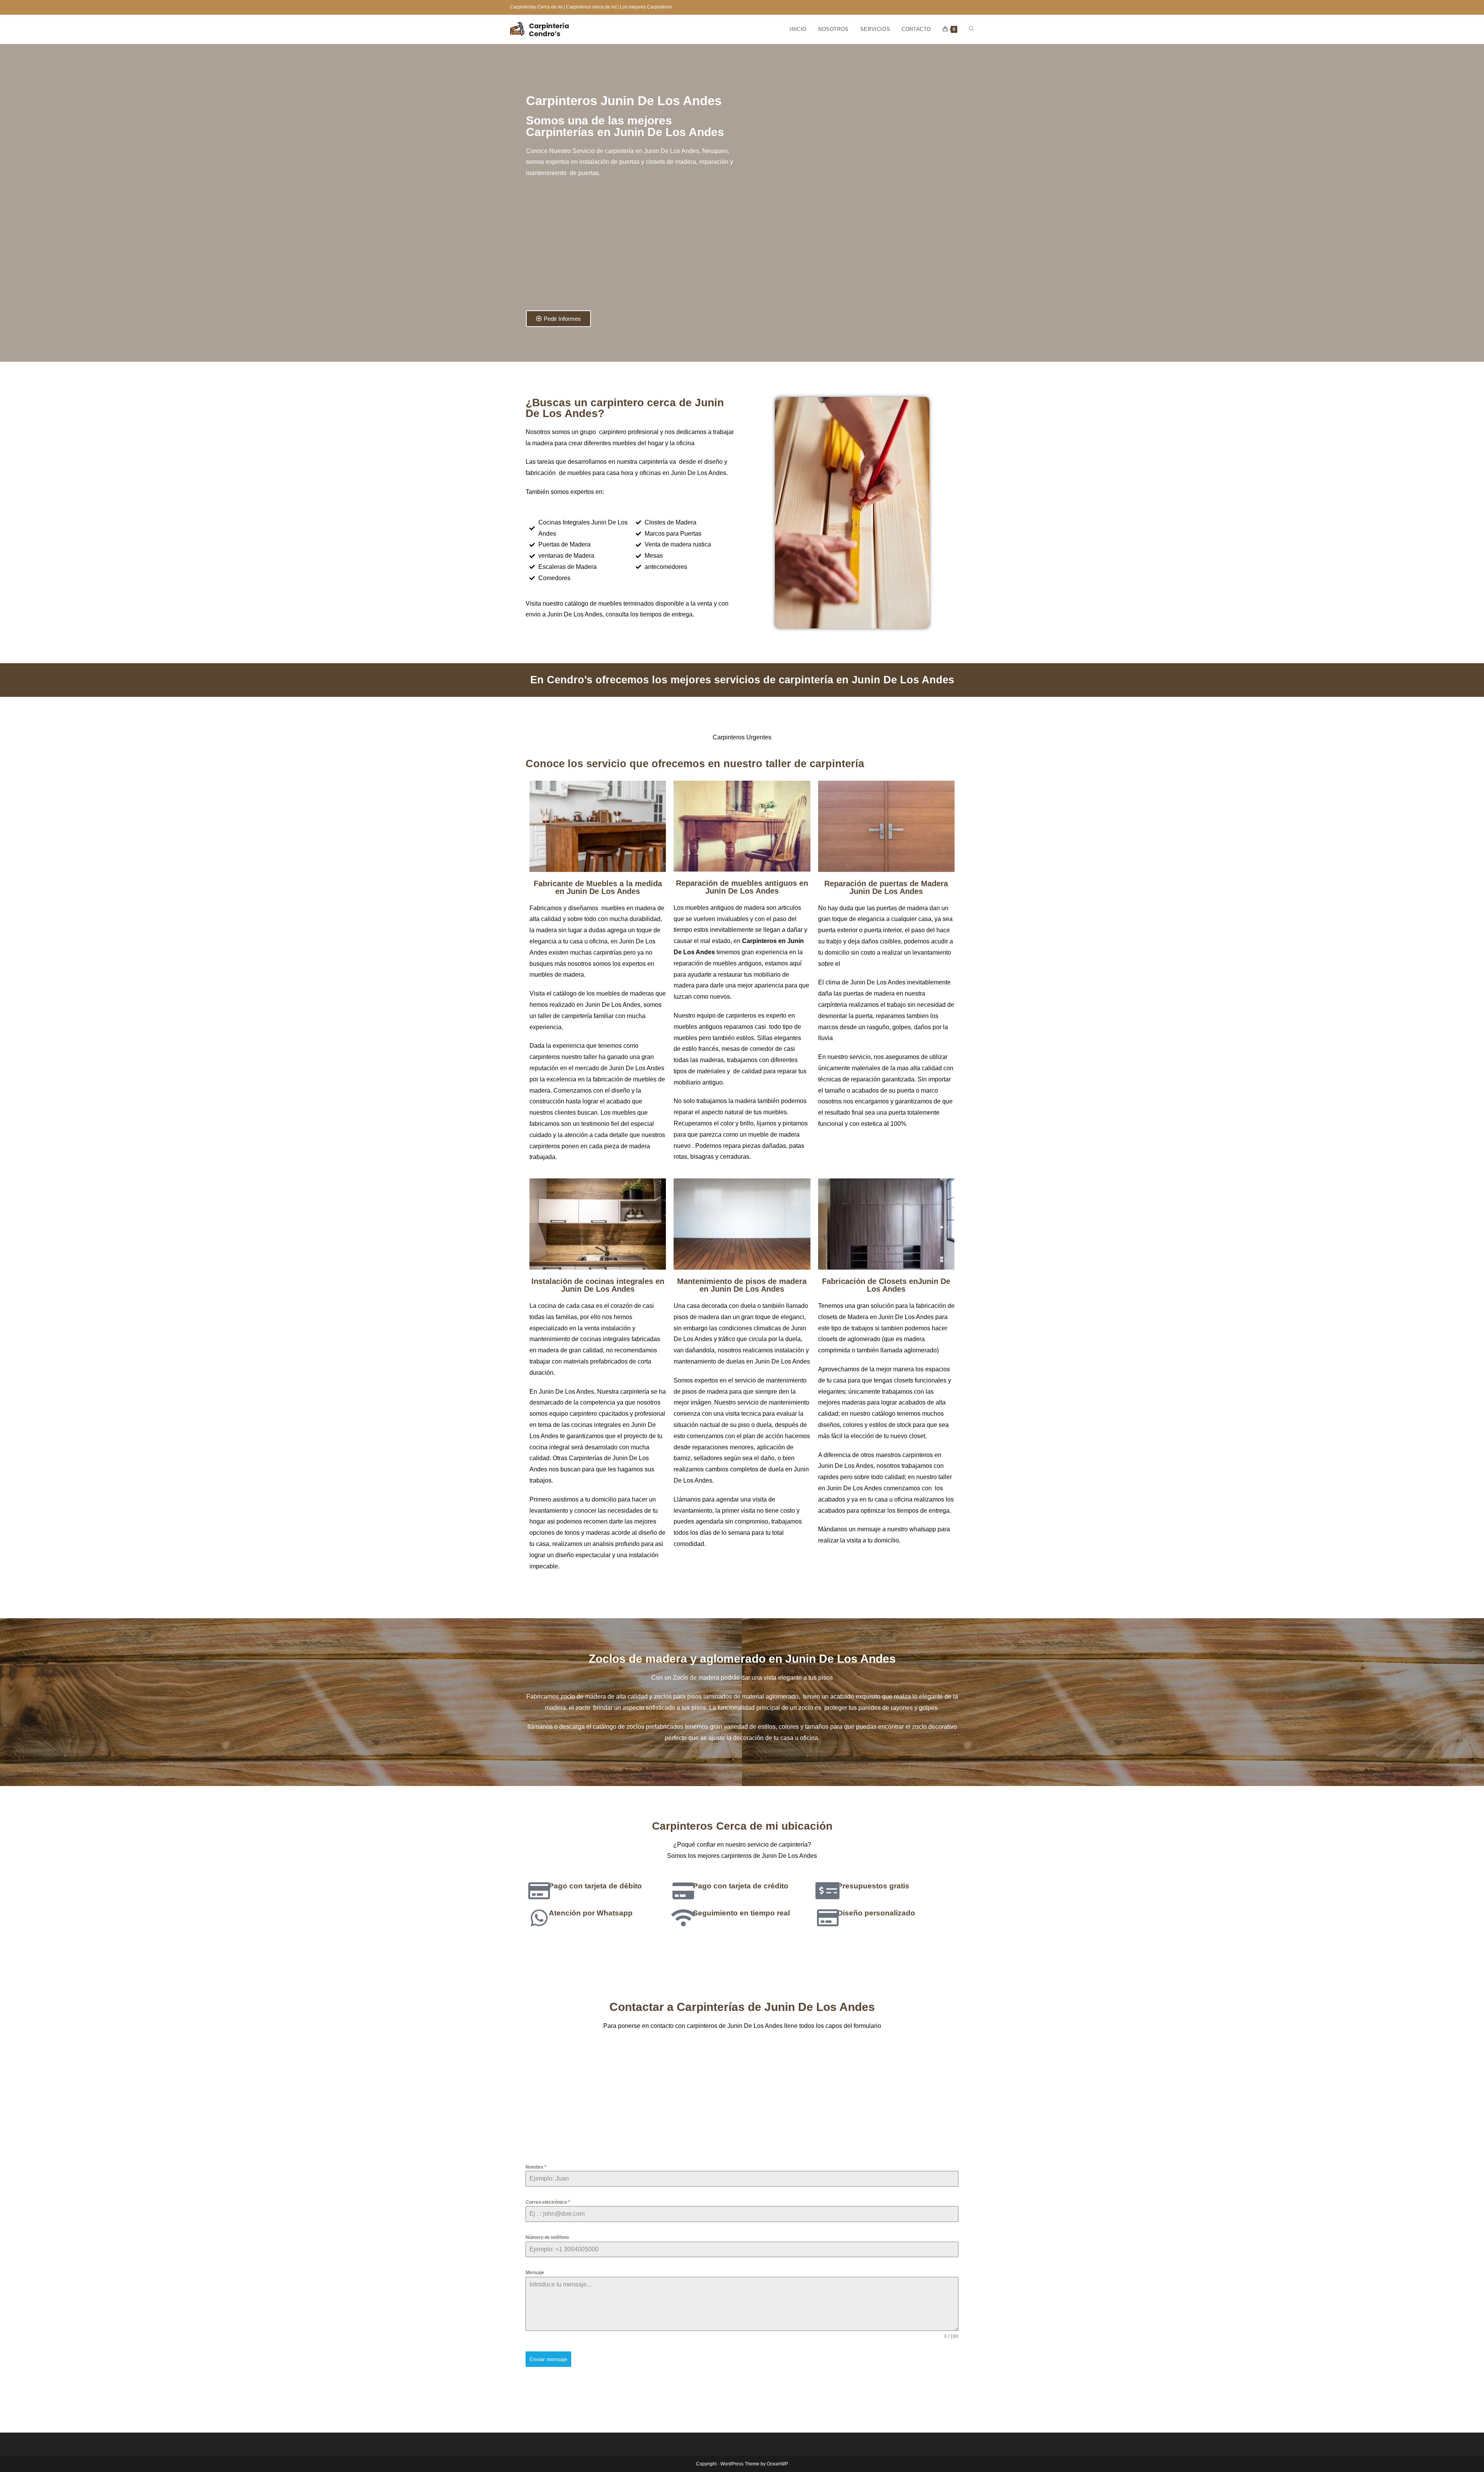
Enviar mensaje (548, 2359)
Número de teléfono (547, 2237)
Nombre (536, 2167)
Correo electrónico (548, 2202)
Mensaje (535, 2273)
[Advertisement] (632, 249)
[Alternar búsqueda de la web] (971, 29)
